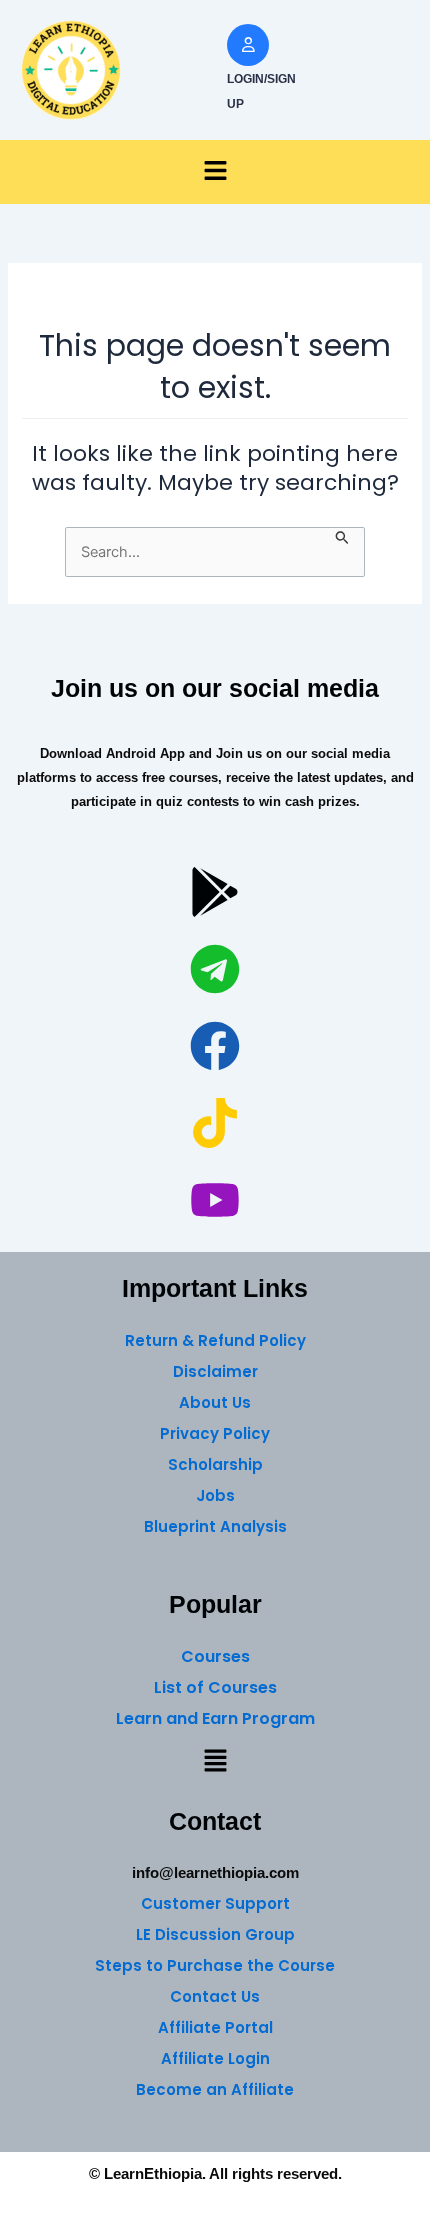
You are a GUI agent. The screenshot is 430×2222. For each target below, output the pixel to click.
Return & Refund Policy (215, 1340)
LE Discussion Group (215, 1934)
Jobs (215, 1495)
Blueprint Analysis (215, 1526)
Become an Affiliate (215, 2089)
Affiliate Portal (215, 2027)
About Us (215, 1402)
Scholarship (215, 1464)
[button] (215, 172)
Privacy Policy (215, 1433)
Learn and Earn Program (215, 1718)
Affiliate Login (215, 2058)
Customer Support (215, 1903)
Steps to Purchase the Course (215, 1965)
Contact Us (215, 1996)
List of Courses (215, 1687)
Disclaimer (215, 1371)
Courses (215, 1656)
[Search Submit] (342, 537)
